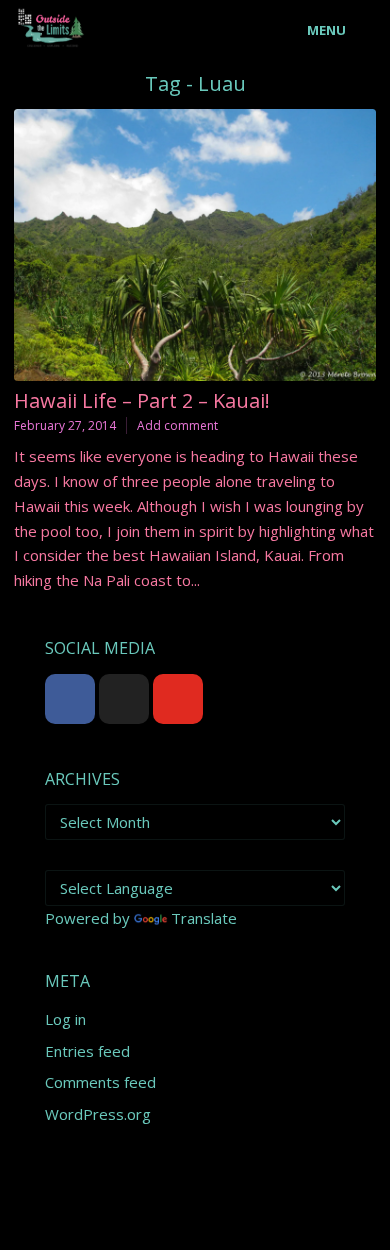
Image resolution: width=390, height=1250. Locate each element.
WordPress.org (98, 1114)
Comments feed (100, 1082)
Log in (65, 1019)
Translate (204, 918)
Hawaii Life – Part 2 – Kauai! (142, 400)
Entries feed (87, 1051)
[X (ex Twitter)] (124, 699)
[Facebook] (70, 699)
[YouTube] (178, 699)
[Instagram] (232, 699)
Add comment (177, 425)
